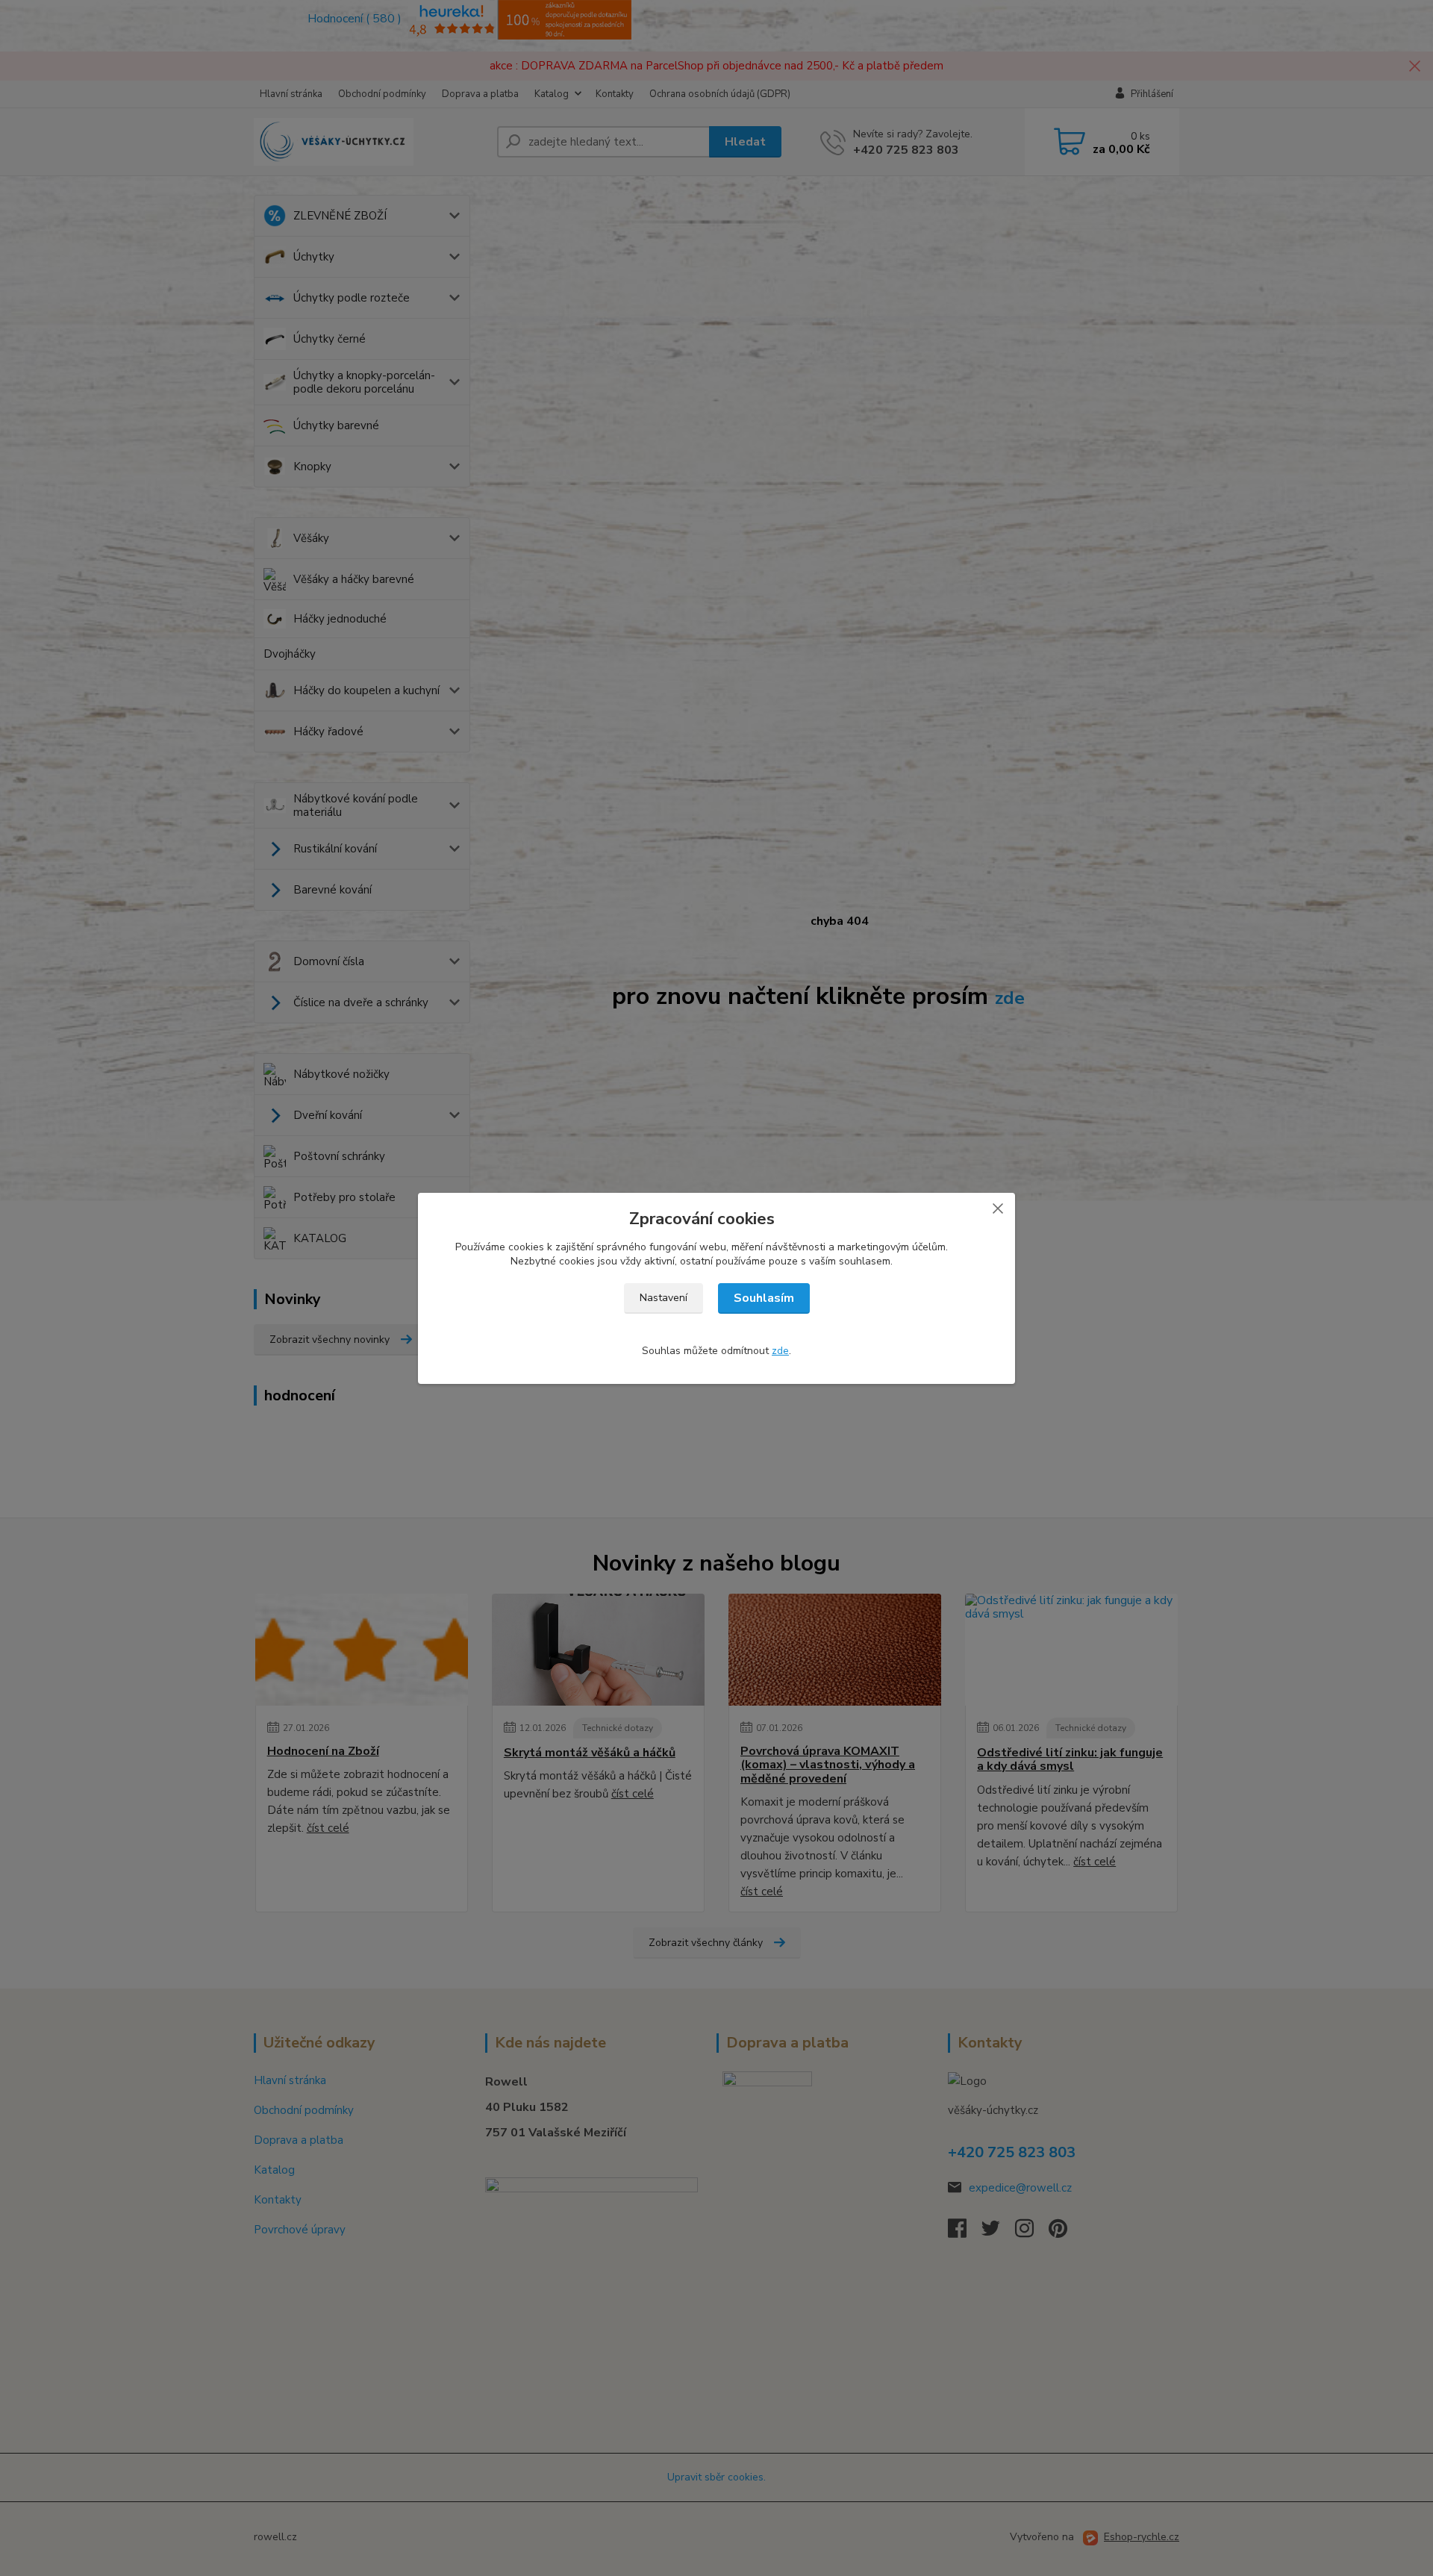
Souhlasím (764, 1298)
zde (780, 1351)
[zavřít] (998, 1208)
